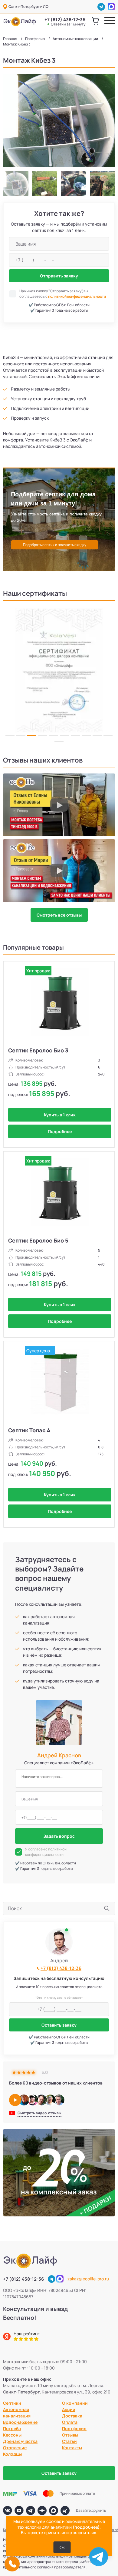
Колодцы (12, 2454)
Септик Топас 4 (29, 1430)
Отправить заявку (59, 276)
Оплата (70, 2422)
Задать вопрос (59, 1836)
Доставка (72, 2416)
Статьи (69, 2441)
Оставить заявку (59, 2025)
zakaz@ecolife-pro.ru (88, 2279)
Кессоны (12, 2435)
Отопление (15, 2448)
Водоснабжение (20, 2422)
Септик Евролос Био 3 (38, 1050)
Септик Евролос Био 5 (38, 1240)
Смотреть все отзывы (59, 915)
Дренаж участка (20, 2441)
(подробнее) (86, 2527)
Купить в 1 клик (60, 1115)
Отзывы (70, 2435)
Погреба (12, 2428)
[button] (8, 670)
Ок (62, 2547)
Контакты (72, 2448)
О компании (75, 2403)
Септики (12, 2403)
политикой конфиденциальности (77, 296)
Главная (10, 39)
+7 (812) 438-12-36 (65, 22)
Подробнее (60, 1131)
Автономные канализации (75, 39)
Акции (69, 2409)
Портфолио (35, 39)
